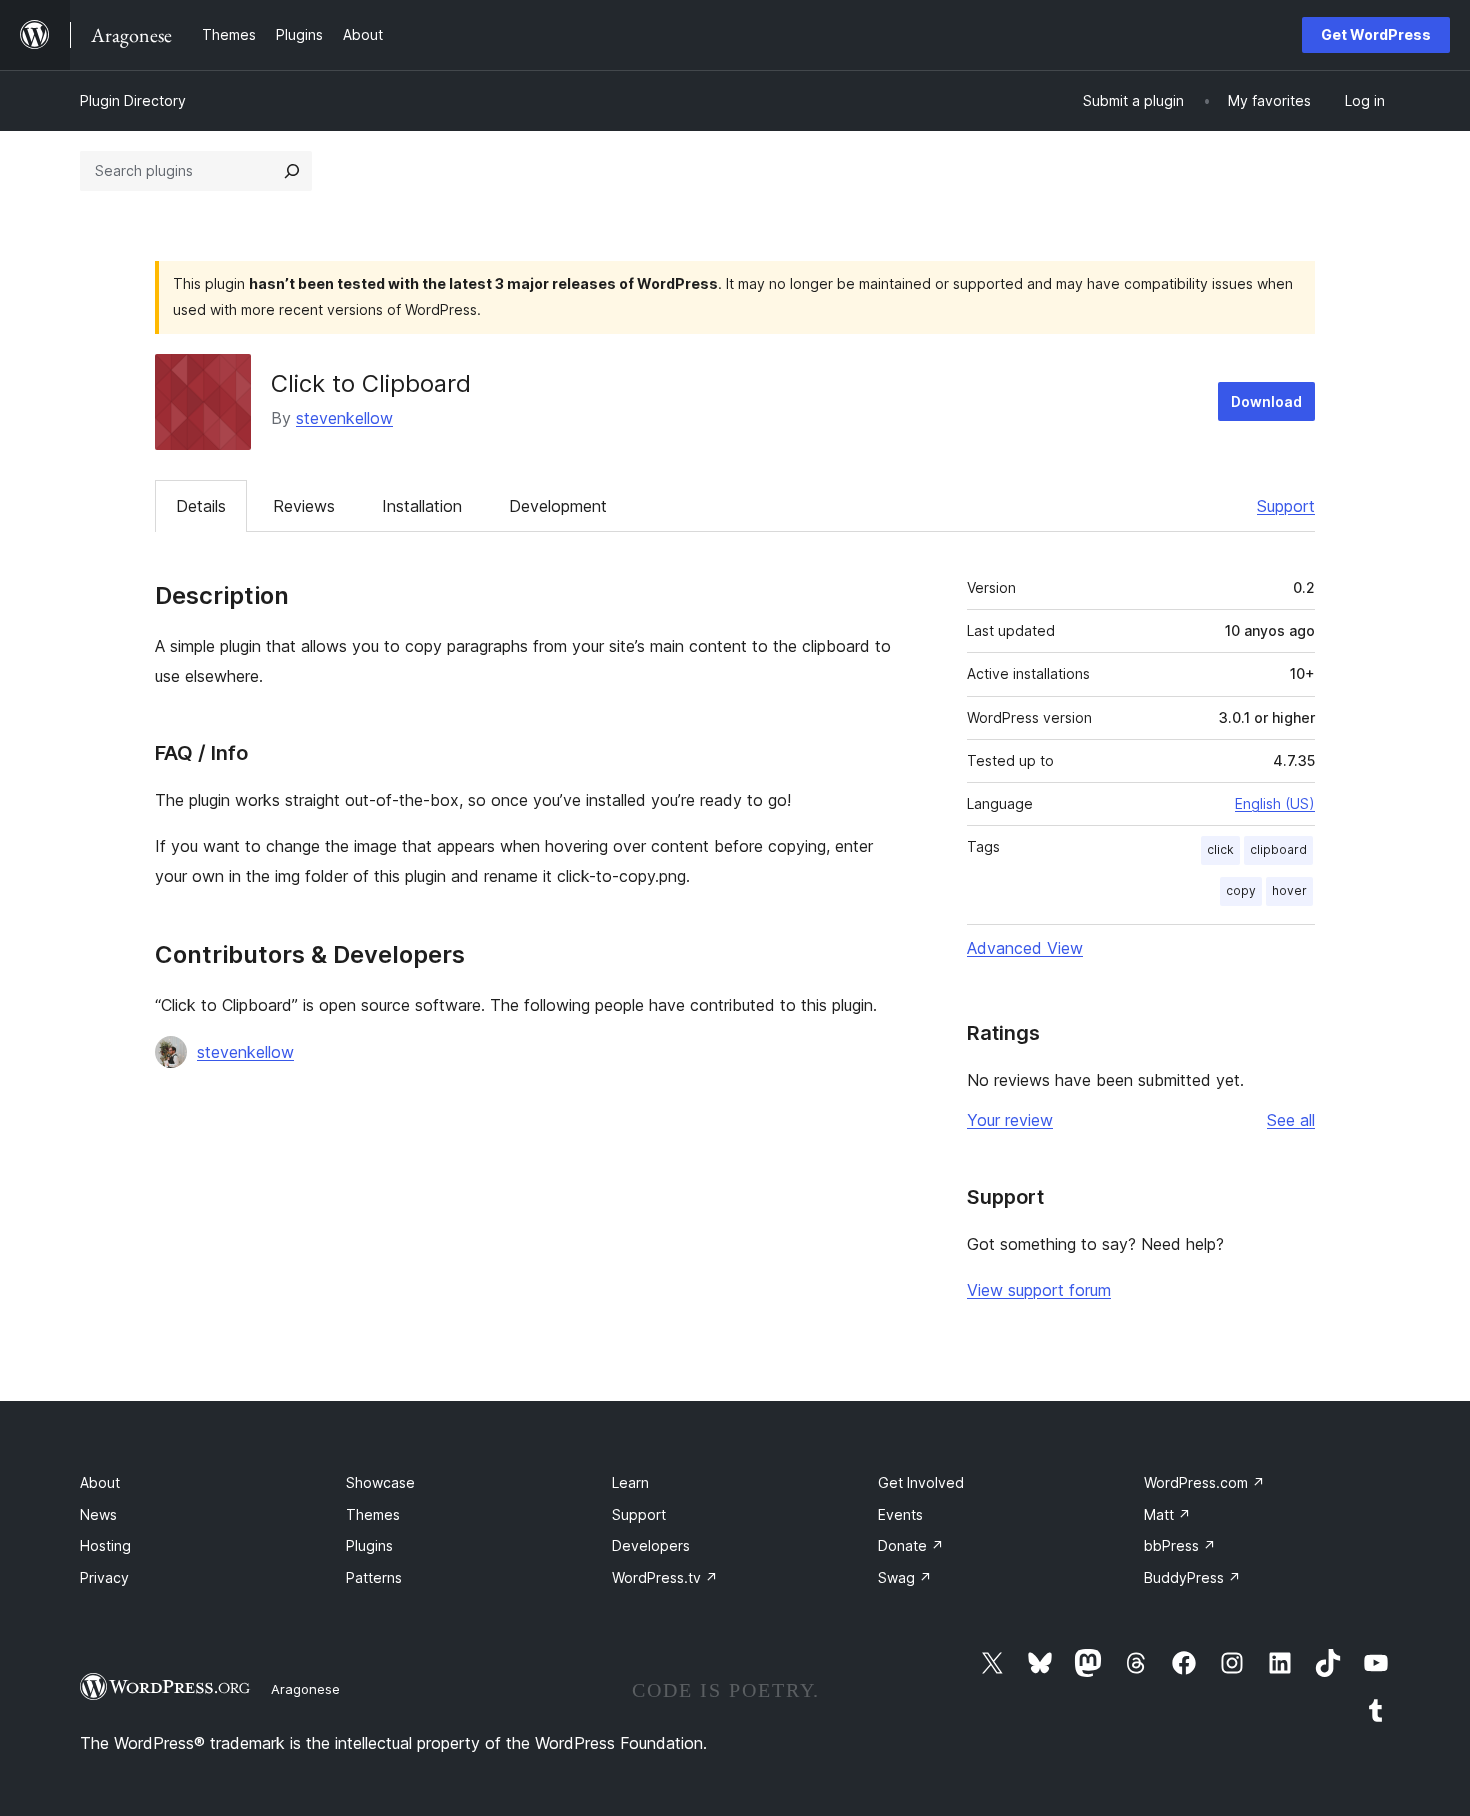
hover (1289, 890)
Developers (651, 1545)
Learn (630, 1482)
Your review (1010, 1120)
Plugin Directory (133, 100)
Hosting (105, 1545)
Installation (422, 506)
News (98, 1514)
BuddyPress (1192, 1577)
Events (900, 1514)
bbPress (1180, 1545)
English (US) (1275, 803)
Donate (911, 1545)
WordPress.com (1204, 1482)
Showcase (380, 1482)
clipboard (1278, 849)
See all (1291, 1120)
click (1220, 849)
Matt (1167, 1514)
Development (558, 506)
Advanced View (1025, 948)
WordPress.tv (665, 1577)
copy (1241, 890)
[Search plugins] (292, 171)
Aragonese (305, 1689)
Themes (373, 1514)
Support (1286, 506)
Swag (905, 1577)
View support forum (1039, 1290)
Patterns (374, 1577)
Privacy (104, 1577)
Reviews (304, 506)
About (100, 1482)
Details (201, 506)
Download (1266, 401)
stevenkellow (344, 418)
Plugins (369, 1545)
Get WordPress (1376, 34)
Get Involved (921, 1482)
